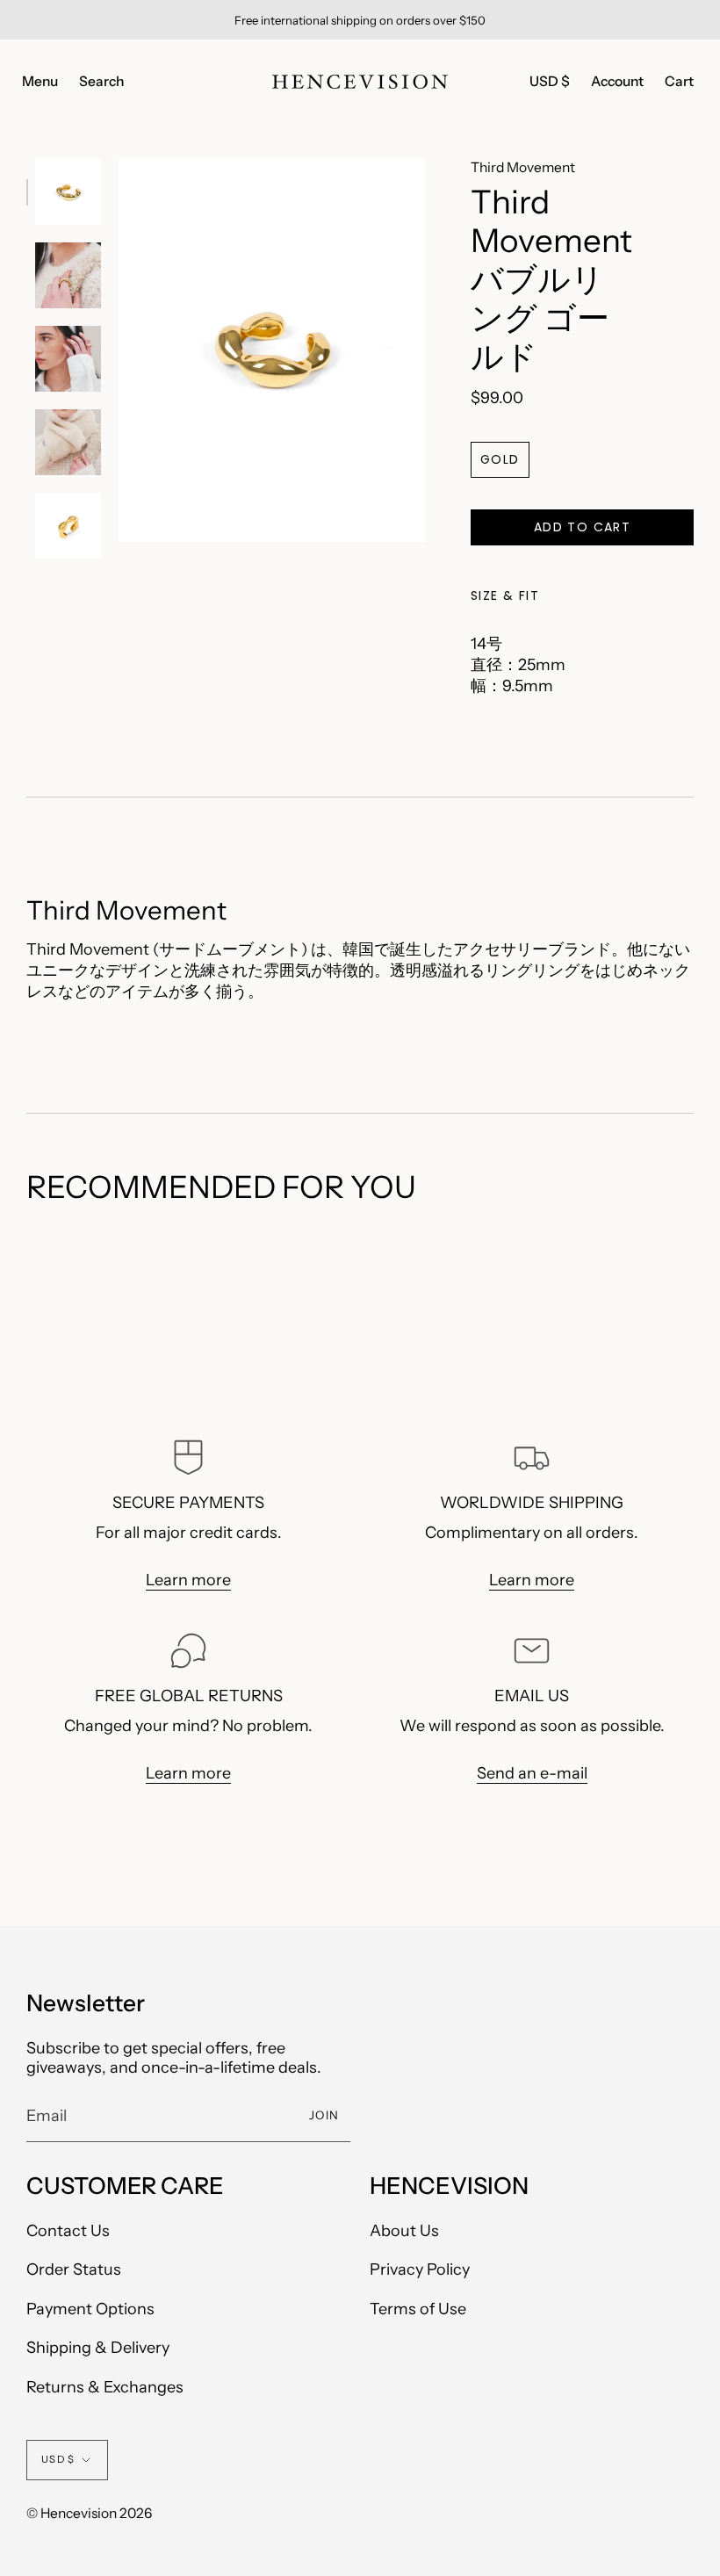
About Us (404, 2231)
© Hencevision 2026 (89, 2513)
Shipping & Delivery (98, 2348)
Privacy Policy (420, 2269)
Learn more (188, 1580)
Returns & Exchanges (105, 2387)
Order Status (74, 2269)
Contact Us (68, 2231)
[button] (101, 82)
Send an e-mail (532, 1773)
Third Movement (523, 167)
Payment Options (90, 2309)
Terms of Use (418, 2309)
